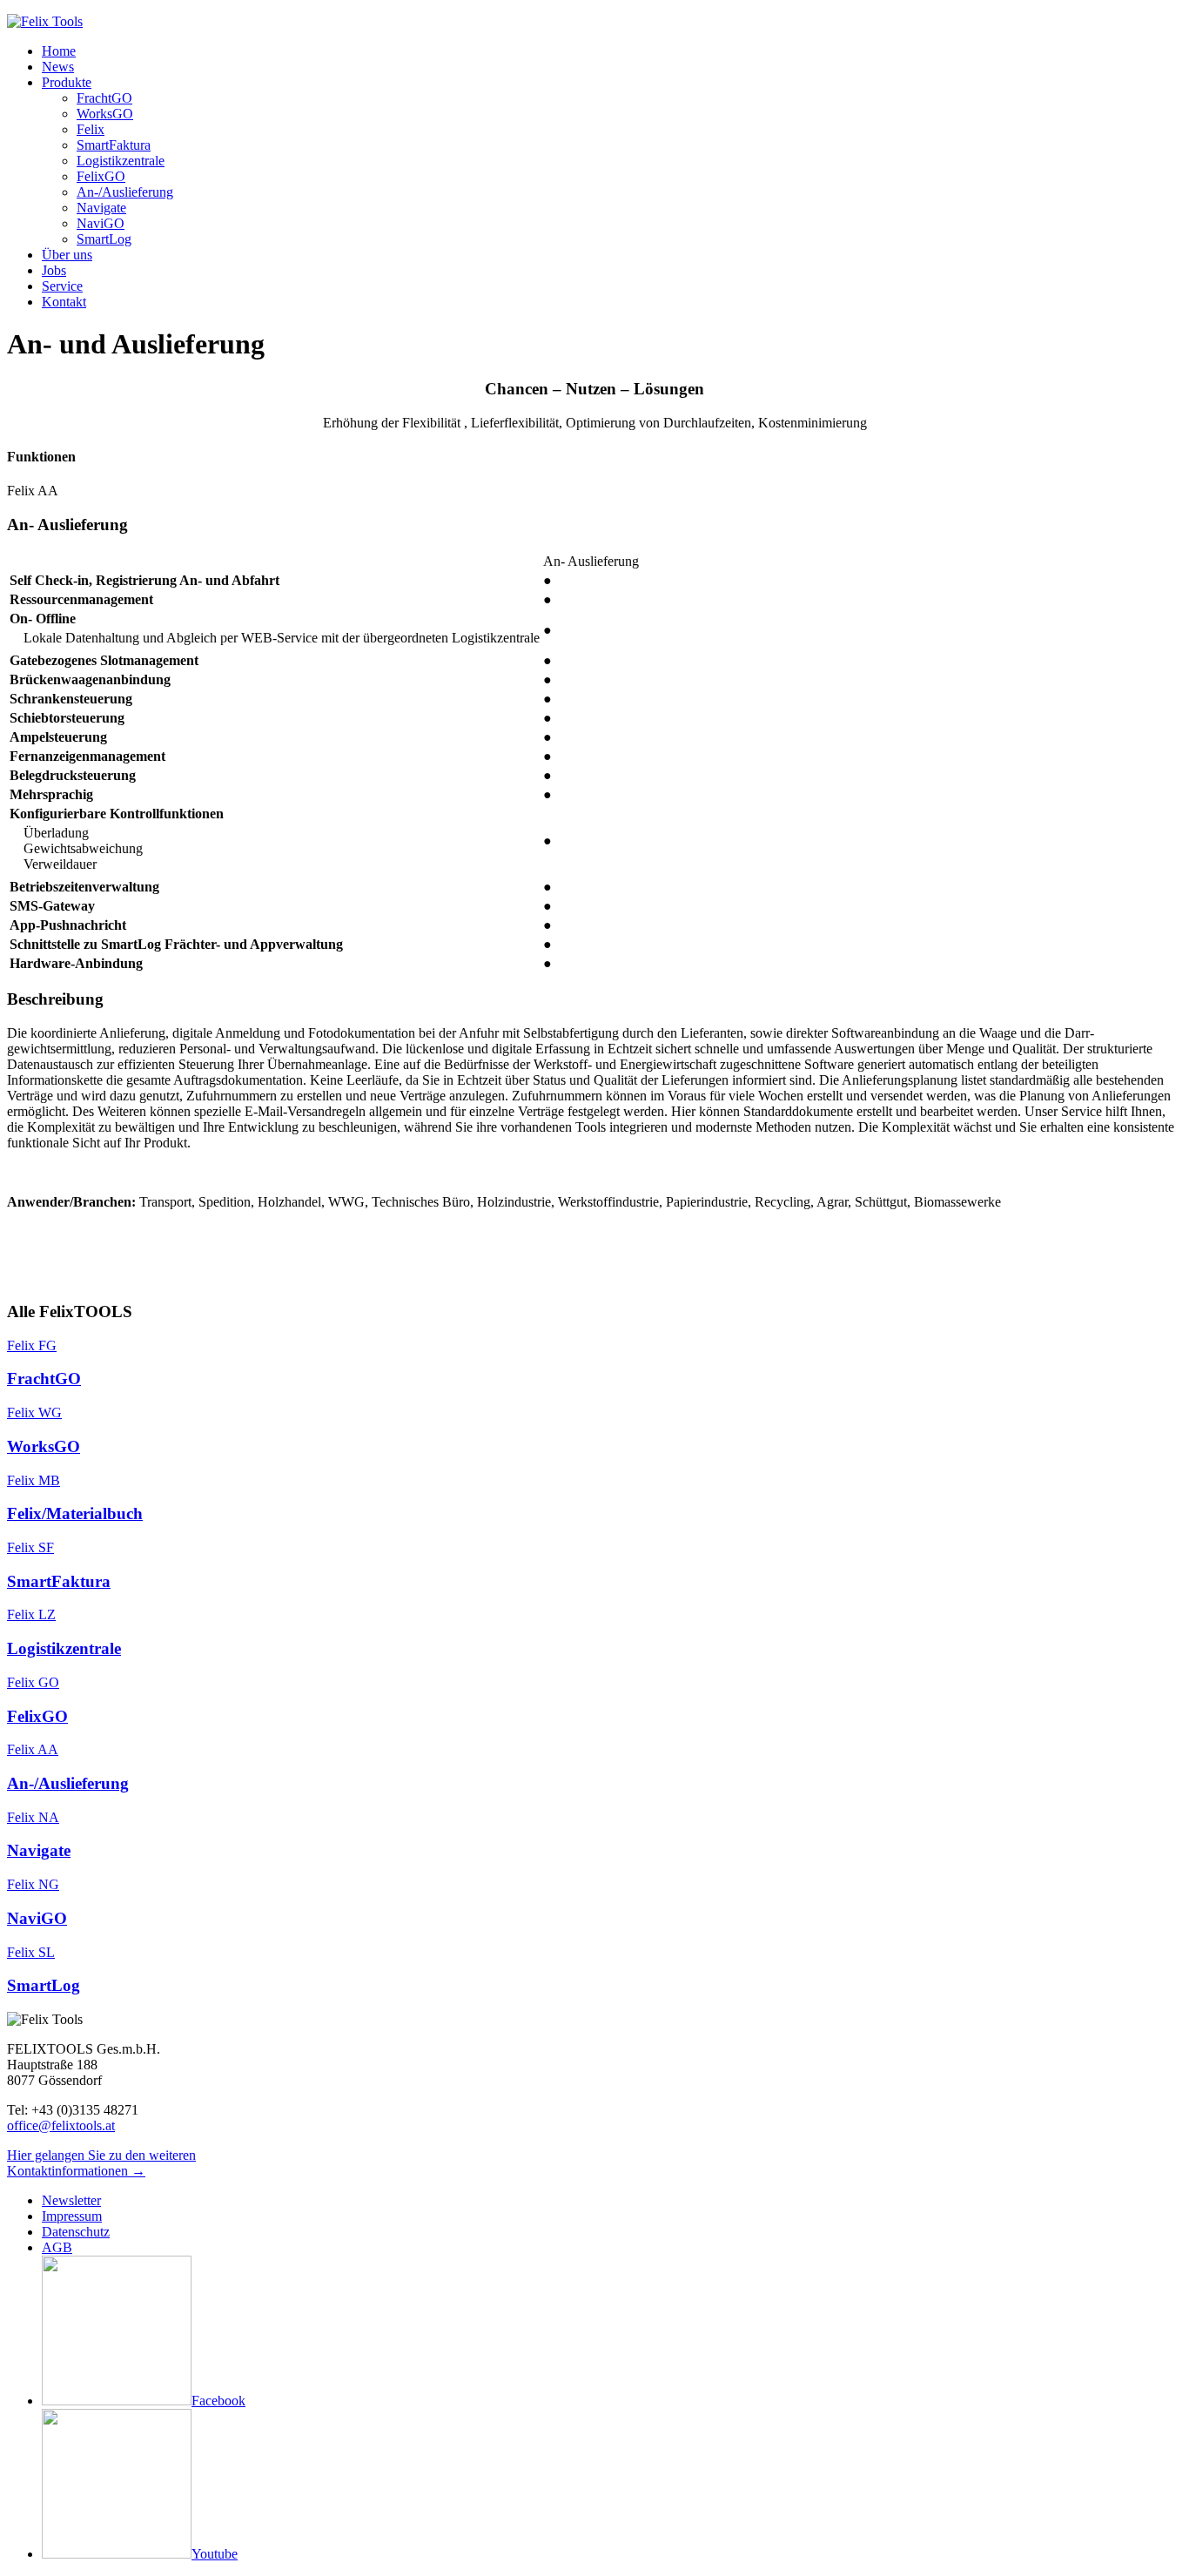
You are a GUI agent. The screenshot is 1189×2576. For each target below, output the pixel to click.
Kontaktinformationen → (76, 2171)
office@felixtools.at (61, 2125)
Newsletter (71, 2200)
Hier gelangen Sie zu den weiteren (101, 2155)
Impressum (72, 2216)
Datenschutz (76, 2232)
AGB (57, 2247)
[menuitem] (59, 51)
